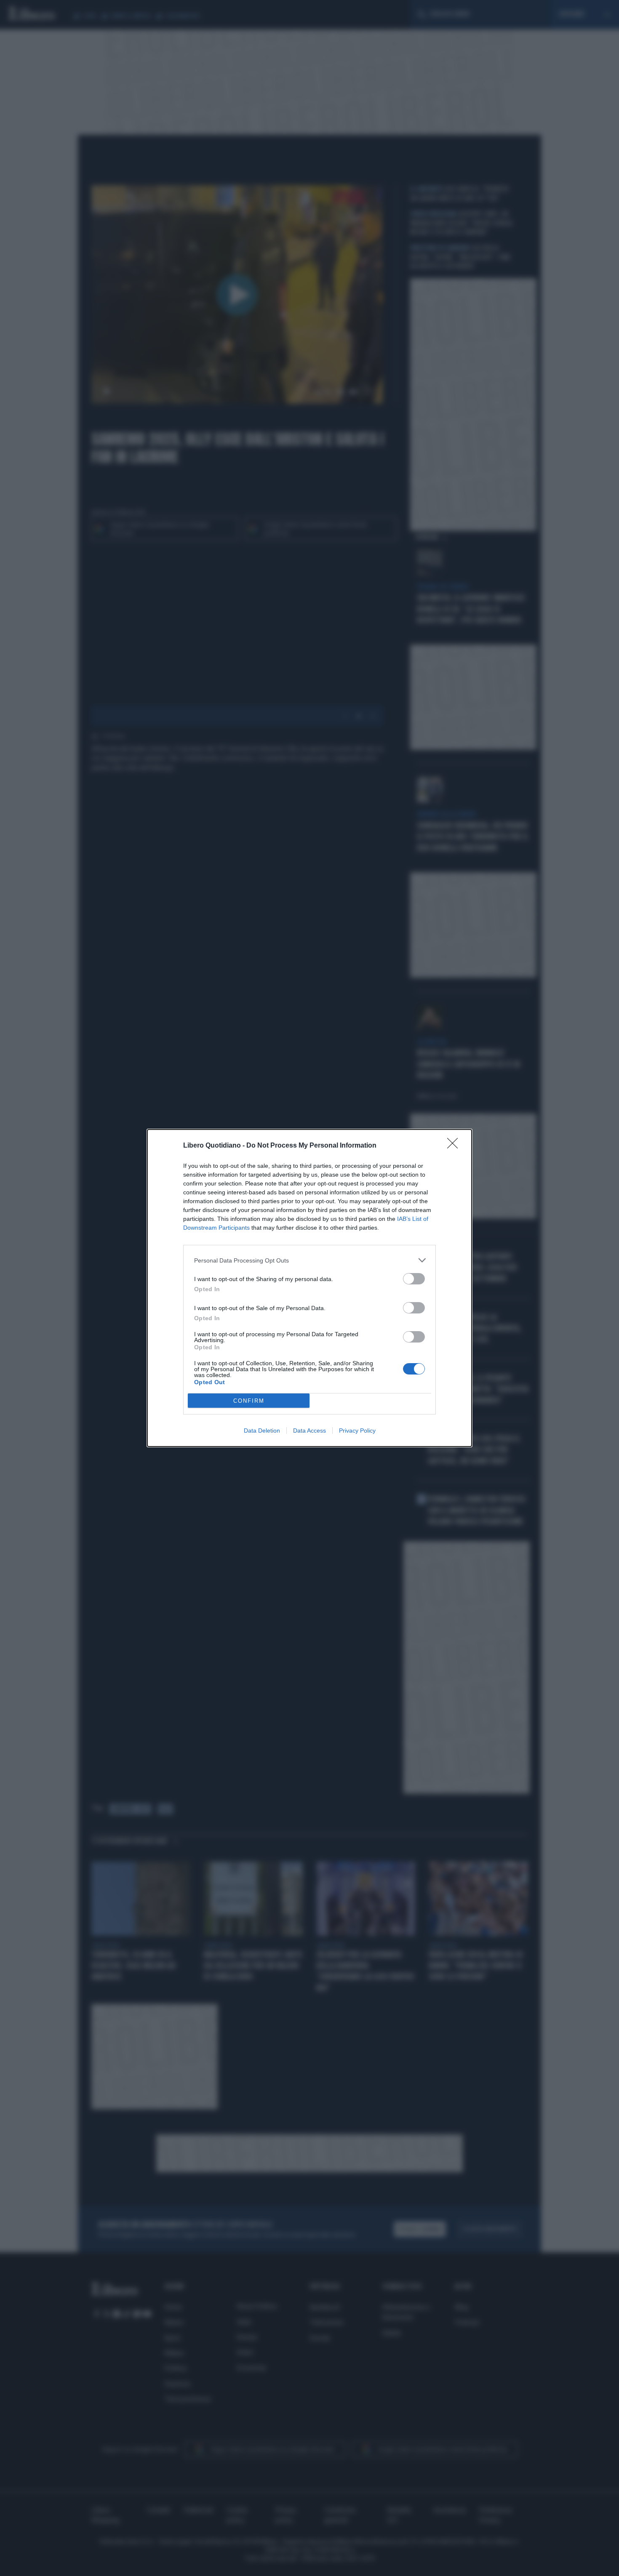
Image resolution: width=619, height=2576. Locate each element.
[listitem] (309, 1260)
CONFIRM (249, 1401)
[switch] (414, 1279)
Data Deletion (262, 1431)
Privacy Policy (357, 1431)
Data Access (309, 1431)
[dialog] (309, 1288)
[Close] (455, 1146)
